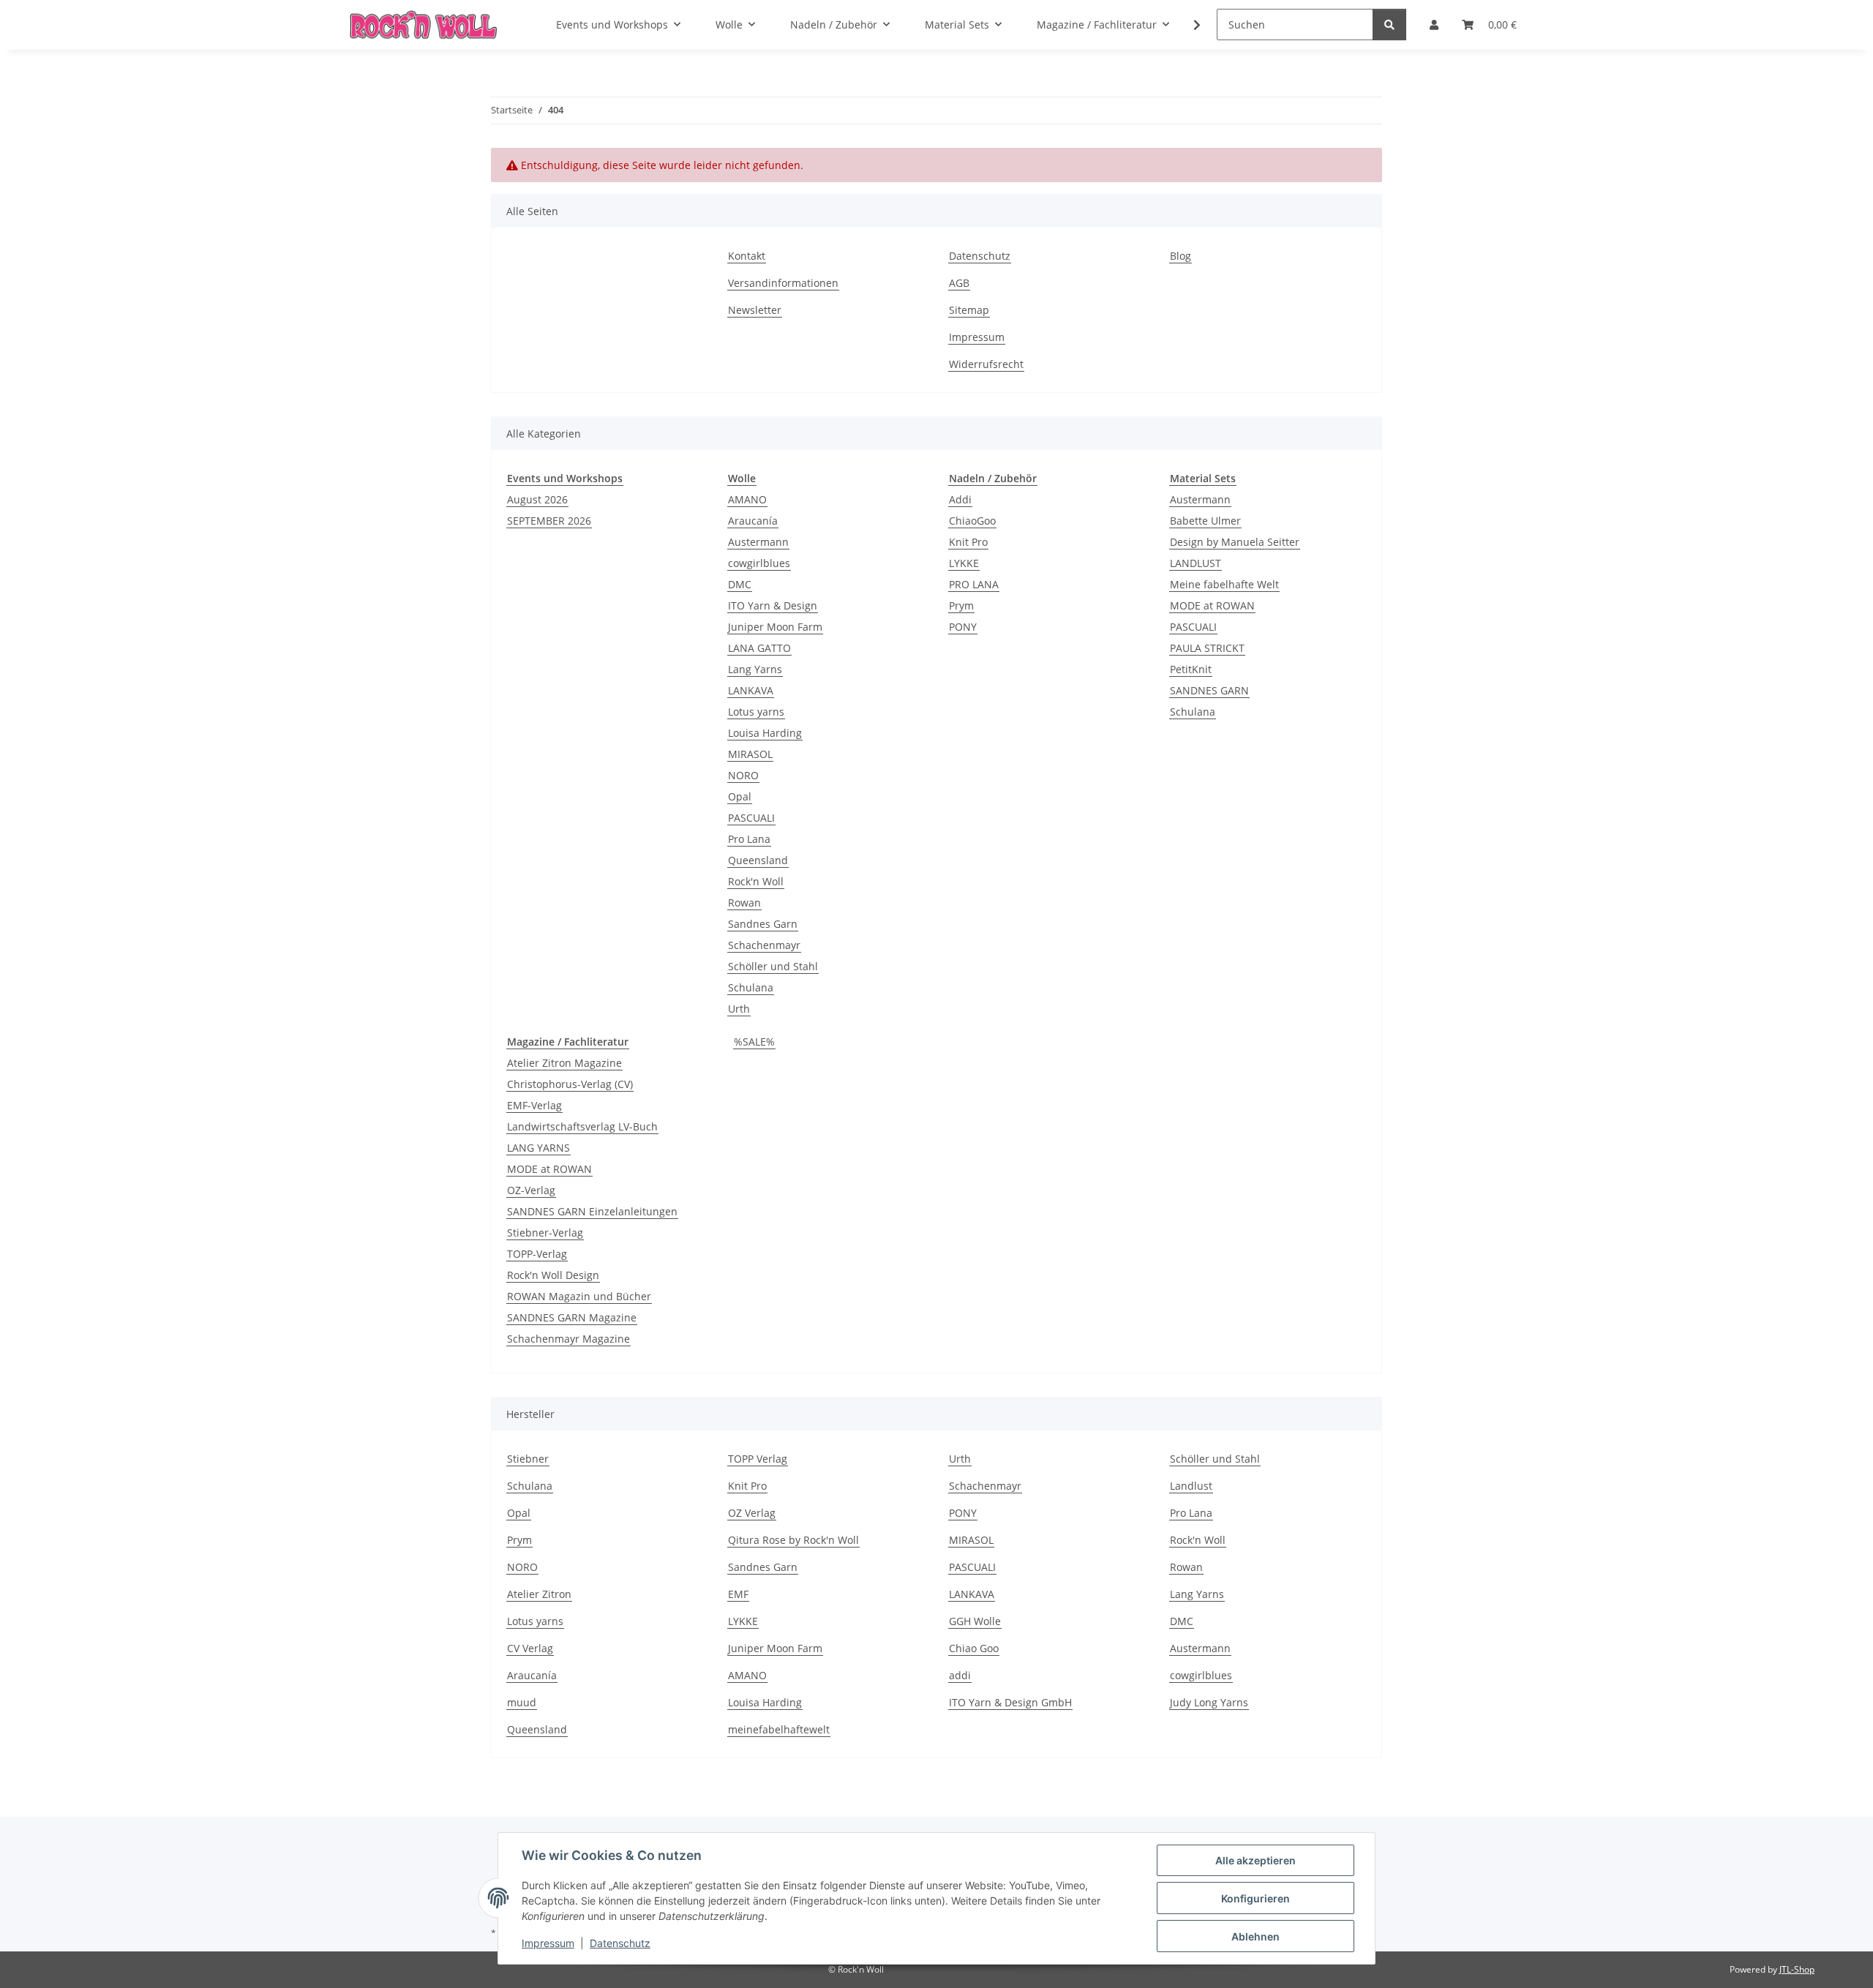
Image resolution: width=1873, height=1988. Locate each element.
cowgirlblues (759, 563)
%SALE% (754, 1042)
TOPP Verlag (758, 1459)
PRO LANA (974, 584)
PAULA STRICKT (1207, 648)
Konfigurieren (1255, 1898)
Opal (740, 796)
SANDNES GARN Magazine (572, 1317)
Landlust (1191, 1486)
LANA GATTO (759, 648)
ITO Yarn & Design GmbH (1010, 1702)
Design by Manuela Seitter (1235, 542)
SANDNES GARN (1209, 690)
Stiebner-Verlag (545, 1233)
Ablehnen (1255, 1936)
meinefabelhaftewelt (779, 1729)
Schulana (751, 987)
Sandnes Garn (763, 924)
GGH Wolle (975, 1621)
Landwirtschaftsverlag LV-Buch (582, 1126)
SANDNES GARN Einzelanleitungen (592, 1211)
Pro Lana (749, 839)
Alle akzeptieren (1255, 1860)
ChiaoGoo (972, 521)
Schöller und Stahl (773, 966)
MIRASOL (750, 754)
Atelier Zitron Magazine (564, 1063)
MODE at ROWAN (1212, 605)
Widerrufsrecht (986, 364)
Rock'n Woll (756, 881)
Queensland (758, 860)
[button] (1187, 25)
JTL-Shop (1797, 1969)
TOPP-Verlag (537, 1254)
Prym (961, 605)
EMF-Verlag (534, 1105)
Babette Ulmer (1205, 521)
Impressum (548, 1943)
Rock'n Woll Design (553, 1275)
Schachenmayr (764, 945)
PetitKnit (1191, 669)
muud (522, 1702)
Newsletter (755, 310)
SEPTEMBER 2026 (549, 521)
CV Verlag (530, 1648)
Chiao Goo (974, 1648)
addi (960, 1675)
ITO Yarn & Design (773, 605)
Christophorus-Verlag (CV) (570, 1084)
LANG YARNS (538, 1148)
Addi (960, 499)
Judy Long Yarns (1209, 1702)
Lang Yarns (755, 669)
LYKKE (964, 563)
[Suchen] (1389, 25)
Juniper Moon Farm (775, 627)
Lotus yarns (756, 712)
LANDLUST (1196, 563)
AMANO (747, 499)
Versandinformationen (783, 283)
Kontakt (747, 256)
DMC (740, 584)
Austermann (758, 542)
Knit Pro (968, 542)
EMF (738, 1594)
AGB (959, 283)
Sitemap (969, 310)
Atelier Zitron (539, 1594)
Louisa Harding (765, 733)
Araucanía (753, 521)
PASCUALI (751, 818)
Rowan (744, 903)
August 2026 (537, 499)
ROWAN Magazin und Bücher (579, 1296)
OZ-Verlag (531, 1190)
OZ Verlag (752, 1513)
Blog (1181, 256)
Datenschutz (620, 1943)
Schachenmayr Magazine (568, 1339)
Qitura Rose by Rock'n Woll (793, 1540)
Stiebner (528, 1459)
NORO (743, 775)
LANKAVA (751, 690)
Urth (739, 1009)
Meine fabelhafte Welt (1224, 584)
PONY (963, 627)
